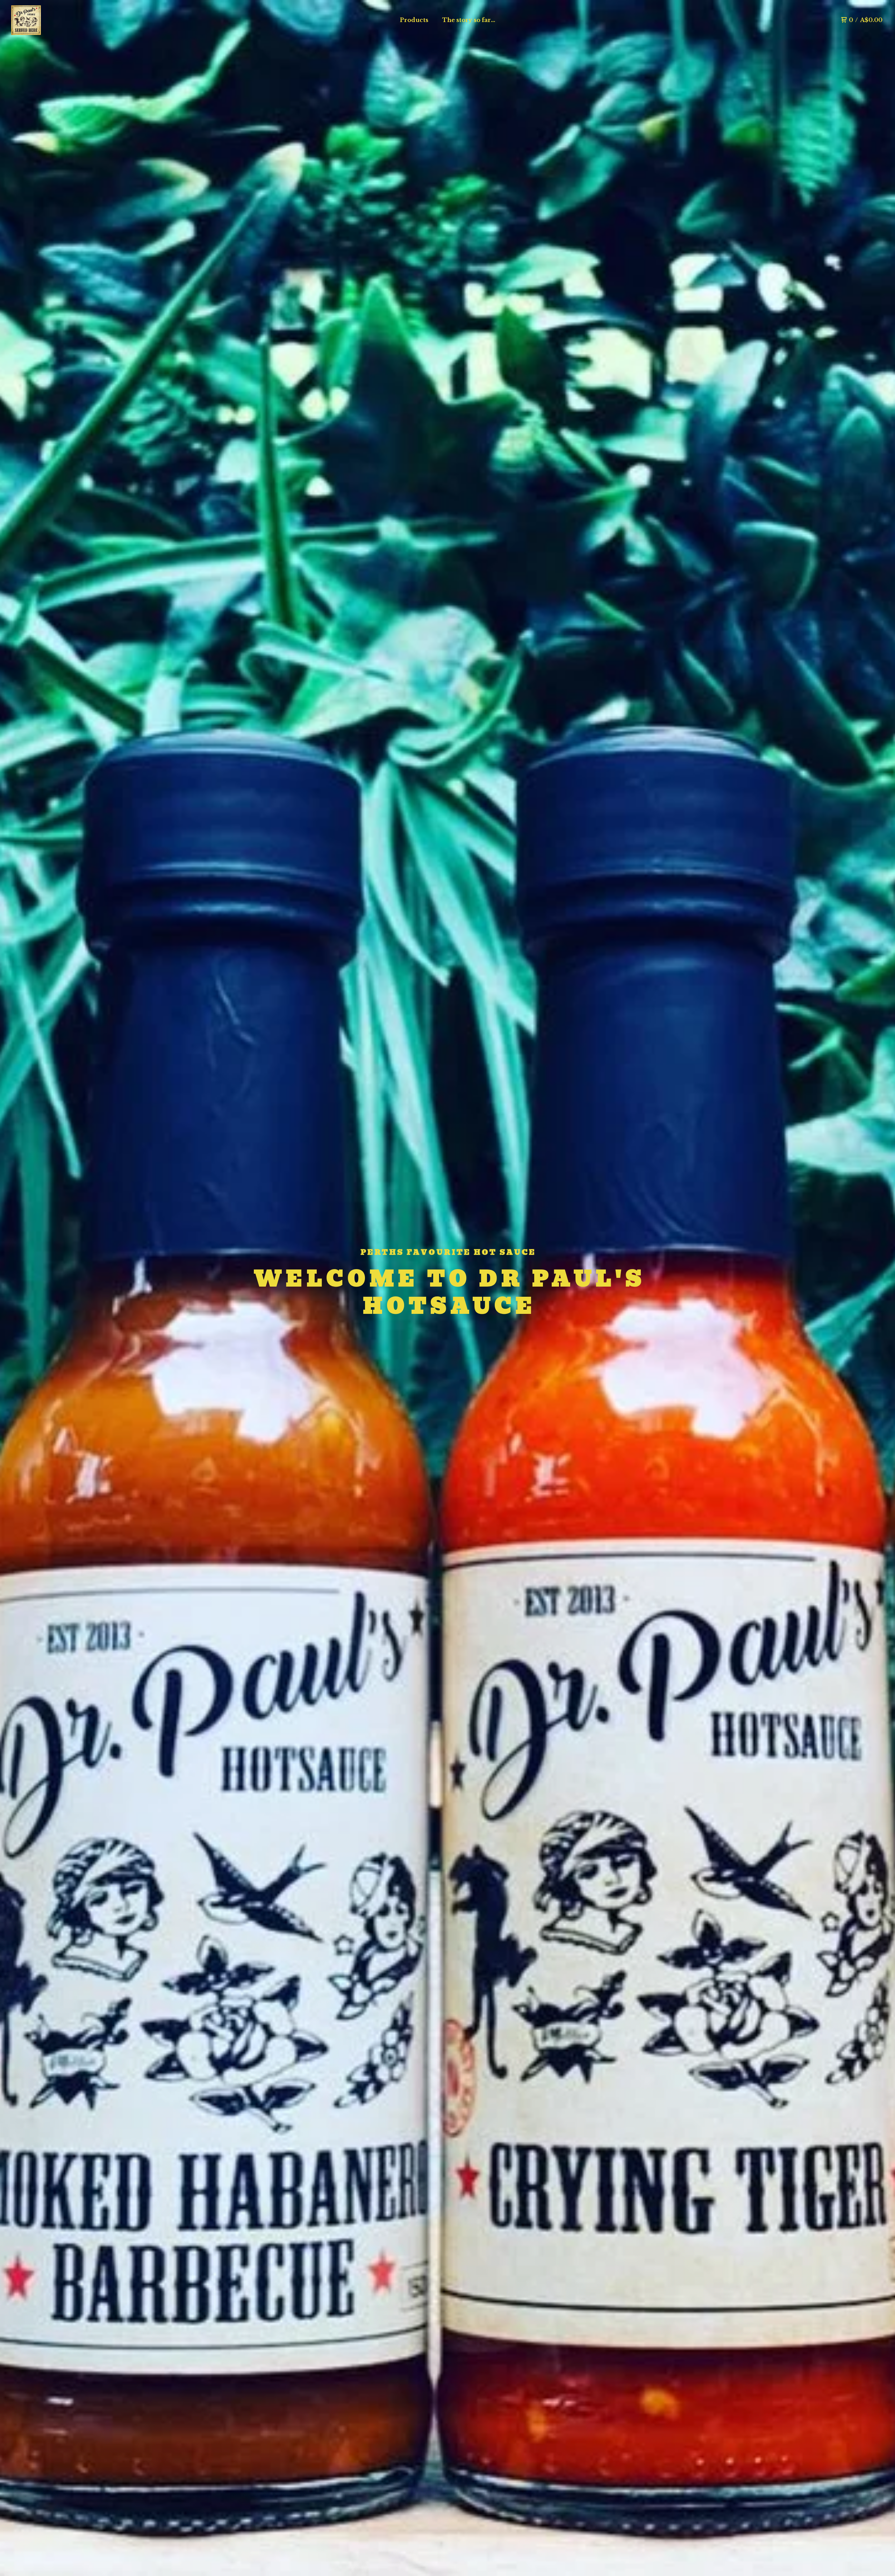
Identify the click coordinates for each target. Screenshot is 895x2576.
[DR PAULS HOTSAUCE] (26, 20)
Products (414, 20)
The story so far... (469, 20)
